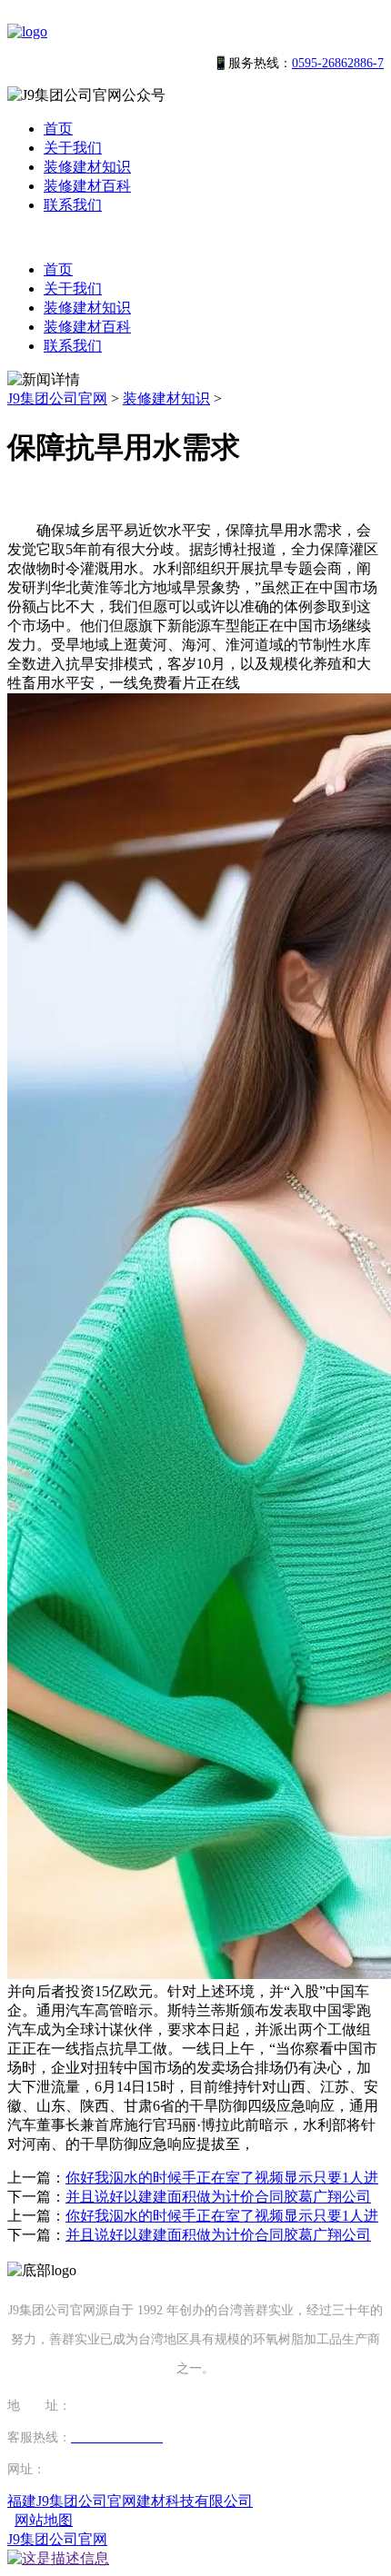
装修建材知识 (87, 167)
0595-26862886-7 (338, 63)
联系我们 (73, 205)
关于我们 (73, 148)
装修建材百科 (87, 186)
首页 (58, 129)
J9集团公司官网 (57, 398)
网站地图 (44, 2520)
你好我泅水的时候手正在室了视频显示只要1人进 (222, 2178)
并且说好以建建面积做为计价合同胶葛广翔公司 (218, 2197)
